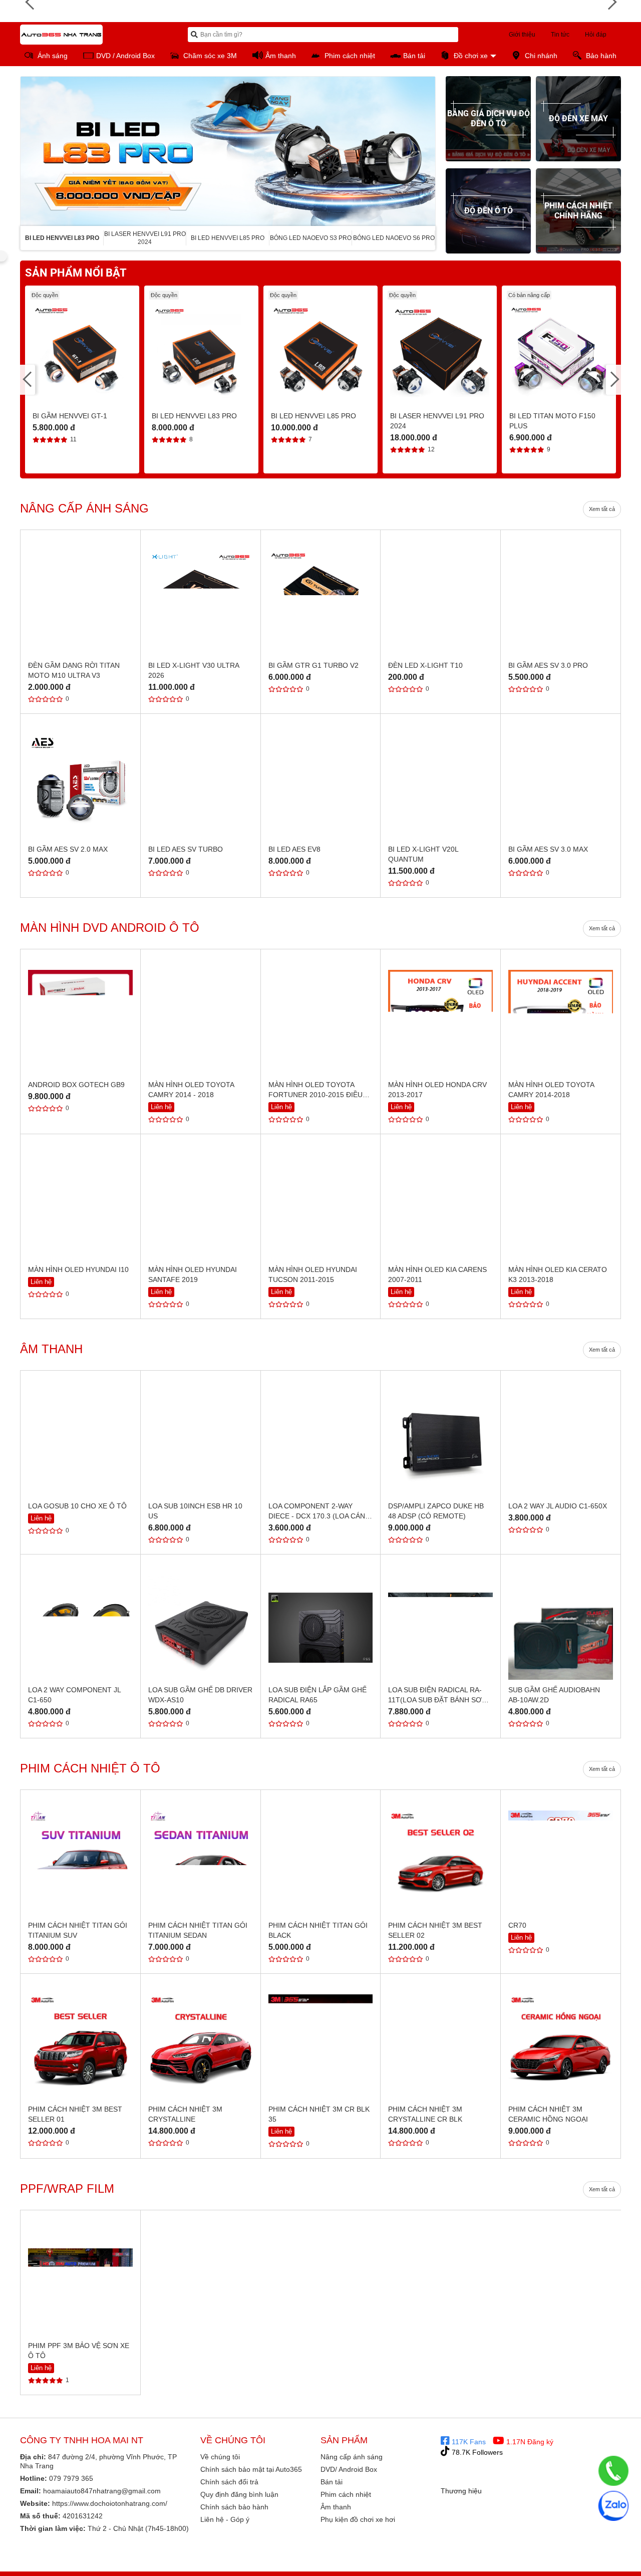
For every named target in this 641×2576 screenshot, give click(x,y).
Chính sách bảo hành (234, 2507)
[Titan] (461, 2552)
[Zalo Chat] (613, 2506)
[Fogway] (596, 2568)
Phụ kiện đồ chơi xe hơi (358, 2519)
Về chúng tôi (220, 2457)
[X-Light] (506, 2552)
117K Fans (468, 2442)
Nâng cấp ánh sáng (352, 2457)
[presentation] (28, 151)
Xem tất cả (602, 509)
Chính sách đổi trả (229, 2482)
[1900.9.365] (613, 2471)
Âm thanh (336, 2507)
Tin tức (560, 35)
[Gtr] (551, 2552)
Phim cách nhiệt (346, 2494)
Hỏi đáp (596, 35)
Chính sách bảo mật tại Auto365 (251, 2469)
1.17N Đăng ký (529, 2442)
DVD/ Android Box (349, 2469)
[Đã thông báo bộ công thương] (481, 2480)
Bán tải (332, 2482)
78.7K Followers (476, 2452)
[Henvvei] (596, 2552)
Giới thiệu (522, 35)
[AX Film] (551, 2568)
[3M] (461, 2568)
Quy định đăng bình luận (239, 2494)
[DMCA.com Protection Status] (502, 2506)
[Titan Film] (506, 2568)
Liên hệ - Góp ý (225, 2519)
